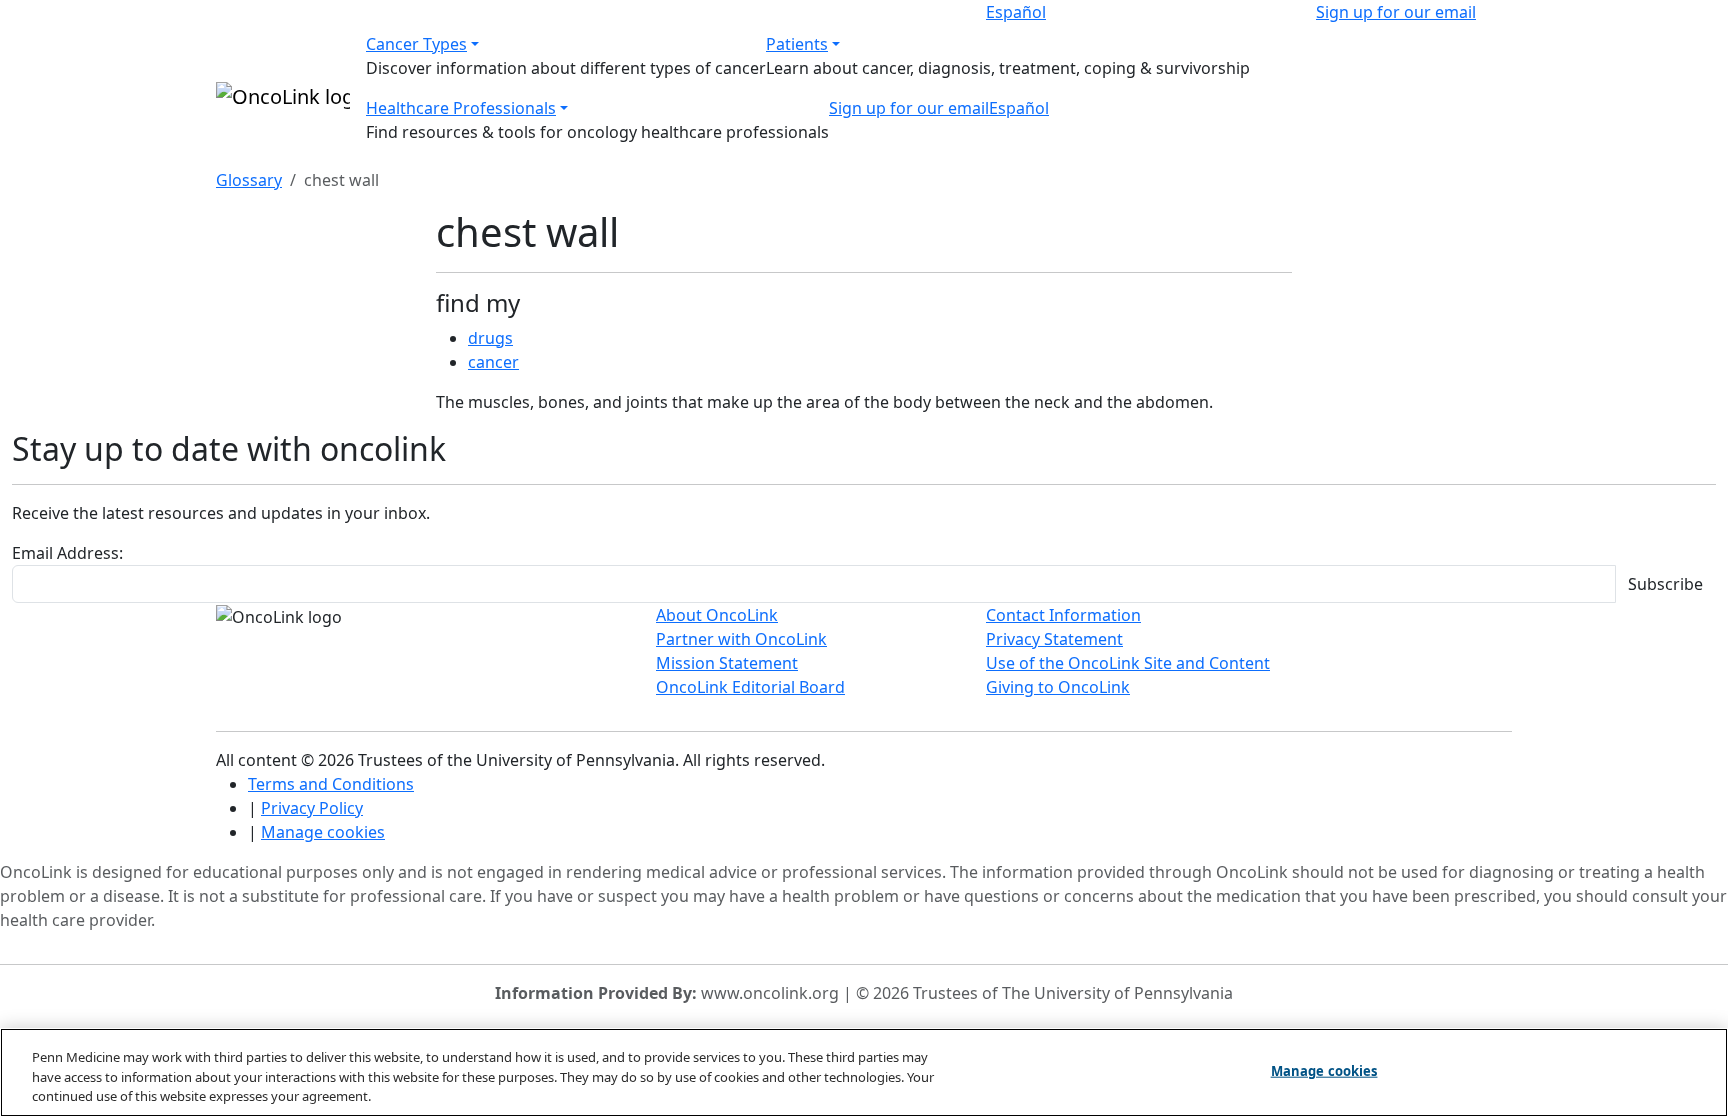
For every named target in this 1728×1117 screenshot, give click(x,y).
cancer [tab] (493, 362)
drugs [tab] (490, 338)
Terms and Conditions (331, 784)
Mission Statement (727, 663)
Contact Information (1063, 615)
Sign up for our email (1396, 12)
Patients (797, 44)
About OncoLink (717, 615)
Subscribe (1665, 584)
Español (1016, 12)
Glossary (249, 180)
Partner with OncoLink (741, 639)
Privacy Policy (312, 808)
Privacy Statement (1054, 639)
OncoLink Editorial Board (750, 687)
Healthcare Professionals (461, 108)
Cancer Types (416, 44)
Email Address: (67, 553)
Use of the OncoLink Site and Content (1128, 663)
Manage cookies (323, 832)
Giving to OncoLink (1058, 687)
